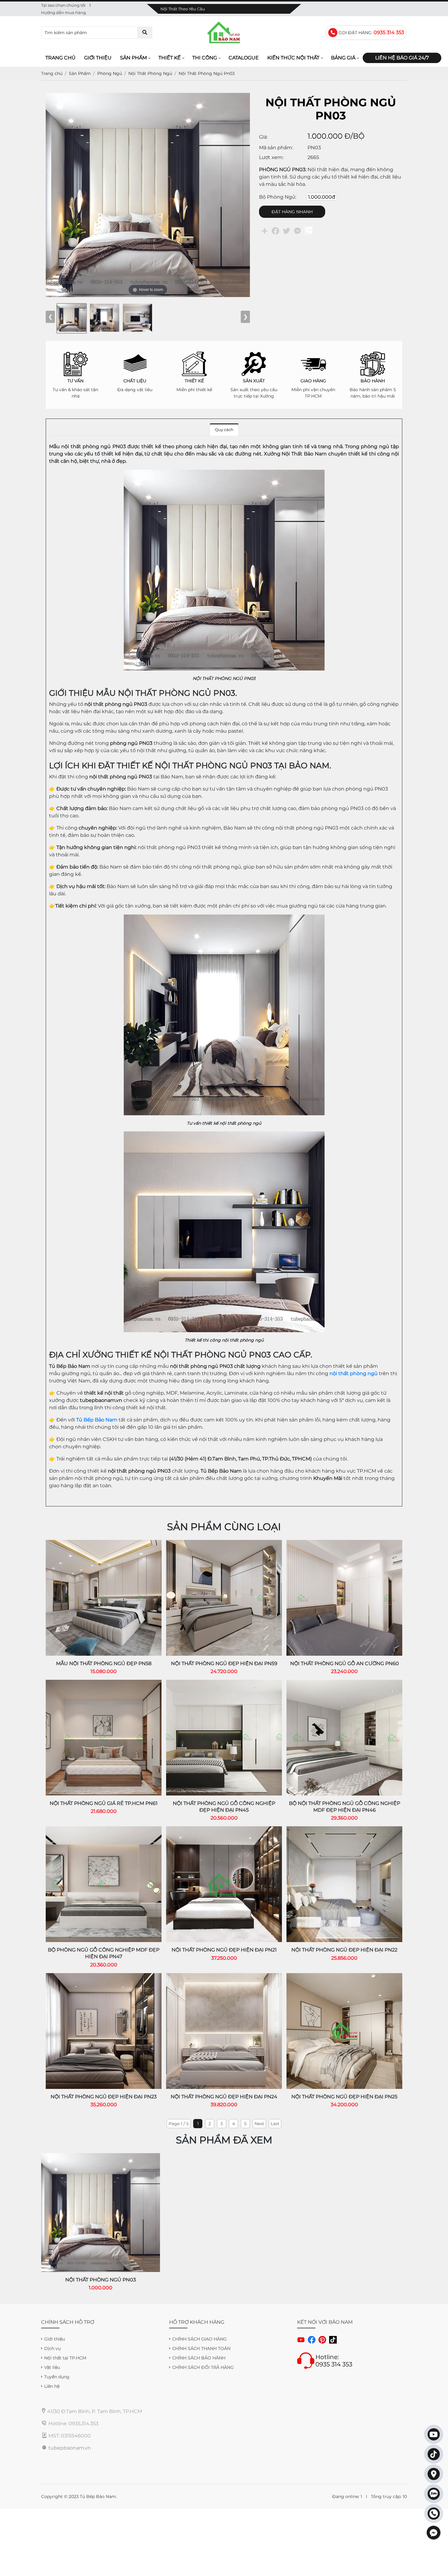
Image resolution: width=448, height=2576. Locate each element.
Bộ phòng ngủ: (278, 197)
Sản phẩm (133, 58)
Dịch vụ (52, 2348)
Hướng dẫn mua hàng (64, 12)
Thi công (205, 58)
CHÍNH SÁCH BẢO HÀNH (199, 2358)
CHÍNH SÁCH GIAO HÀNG (199, 2339)
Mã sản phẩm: (276, 148)
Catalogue (244, 58)
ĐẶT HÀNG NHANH (292, 212)
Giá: (263, 137)
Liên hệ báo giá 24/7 (402, 58)
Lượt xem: (271, 157)
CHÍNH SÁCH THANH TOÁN (201, 2348)
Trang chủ (60, 58)
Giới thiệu (98, 58)
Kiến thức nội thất (293, 58)
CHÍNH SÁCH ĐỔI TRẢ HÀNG (203, 2367)
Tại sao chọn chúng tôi (63, 5)
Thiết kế (170, 58)
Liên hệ (52, 2386)
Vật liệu (52, 2367)
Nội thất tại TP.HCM (65, 2358)
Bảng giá (343, 58)
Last (275, 2124)
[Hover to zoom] (148, 195)
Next (259, 2124)
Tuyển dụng (57, 2377)
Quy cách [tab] (224, 430)
